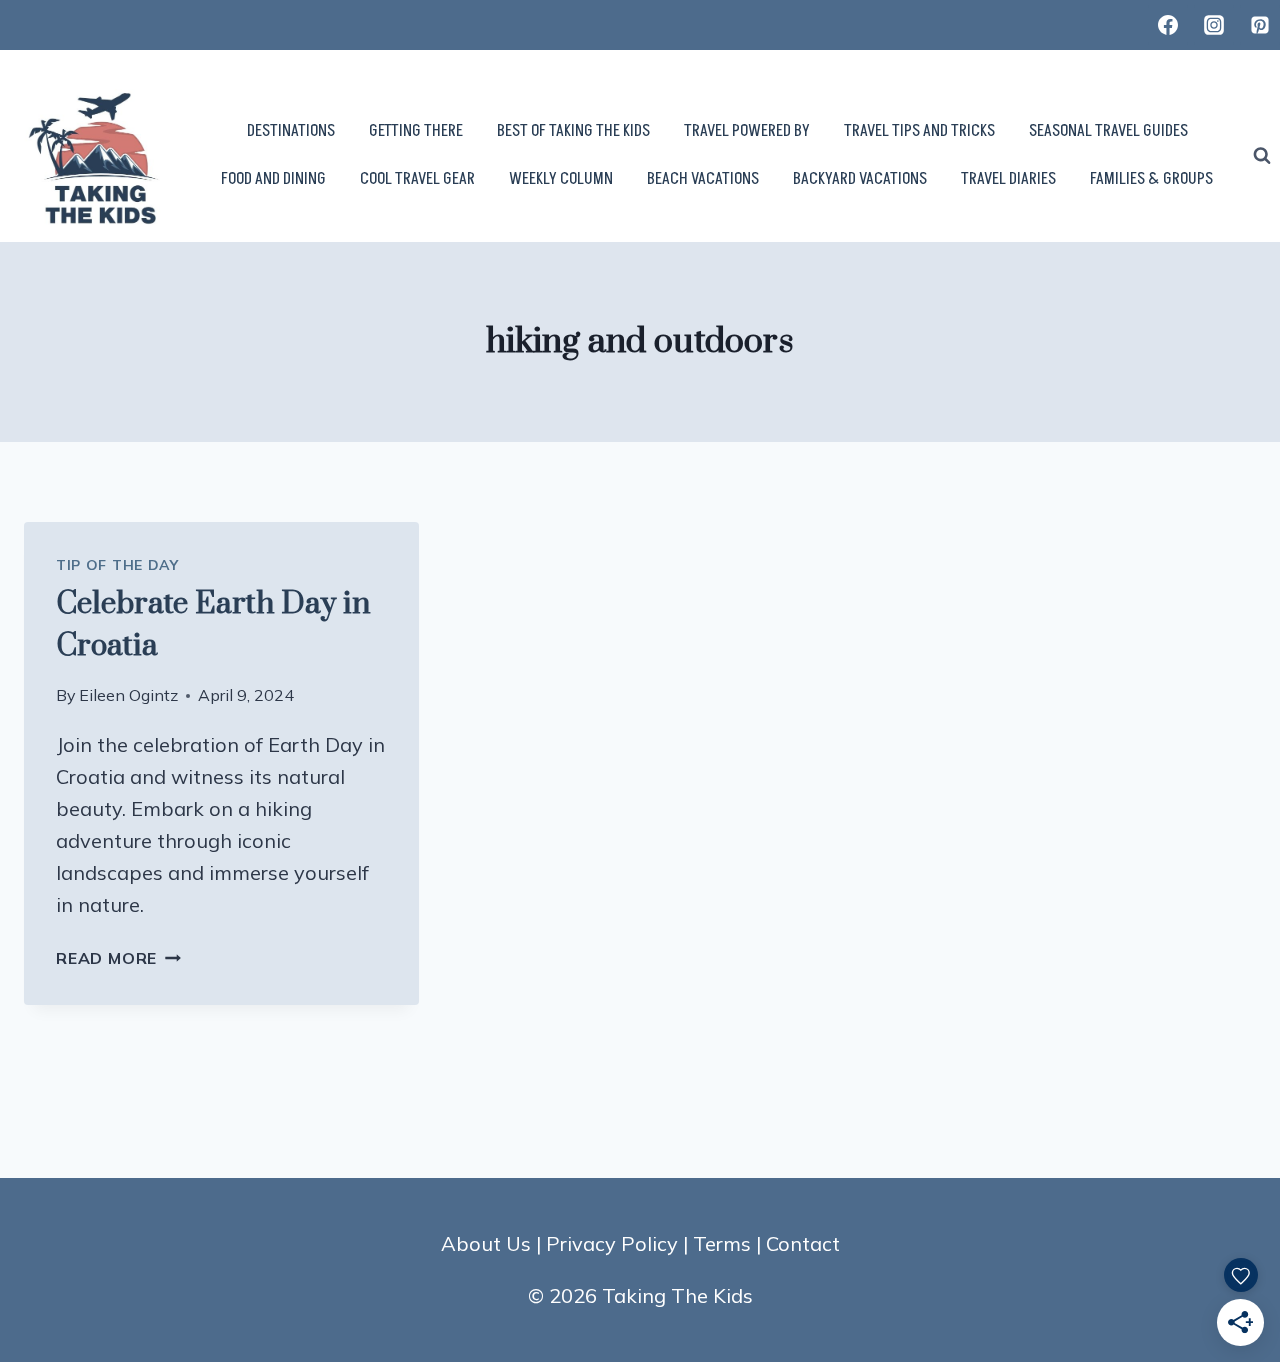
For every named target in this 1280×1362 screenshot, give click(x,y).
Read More (118, 958)
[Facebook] (1168, 25)
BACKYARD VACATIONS (860, 179)
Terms (722, 1243)
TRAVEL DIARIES (1008, 179)
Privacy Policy (612, 1243)
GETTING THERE (416, 131)
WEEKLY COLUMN (561, 179)
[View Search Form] (1262, 156)
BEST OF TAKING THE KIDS (573, 131)
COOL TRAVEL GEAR (417, 179)
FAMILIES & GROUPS (1151, 179)
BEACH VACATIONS (703, 179)
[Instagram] (1214, 25)
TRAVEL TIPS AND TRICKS (919, 131)
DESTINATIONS (291, 131)
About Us (486, 1243)
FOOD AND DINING (273, 179)
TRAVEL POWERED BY (747, 131)
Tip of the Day (117, 565)
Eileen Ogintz (128, 695)
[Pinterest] (1260, 25)
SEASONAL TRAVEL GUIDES (1108, 131)
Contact (803, 1243)
